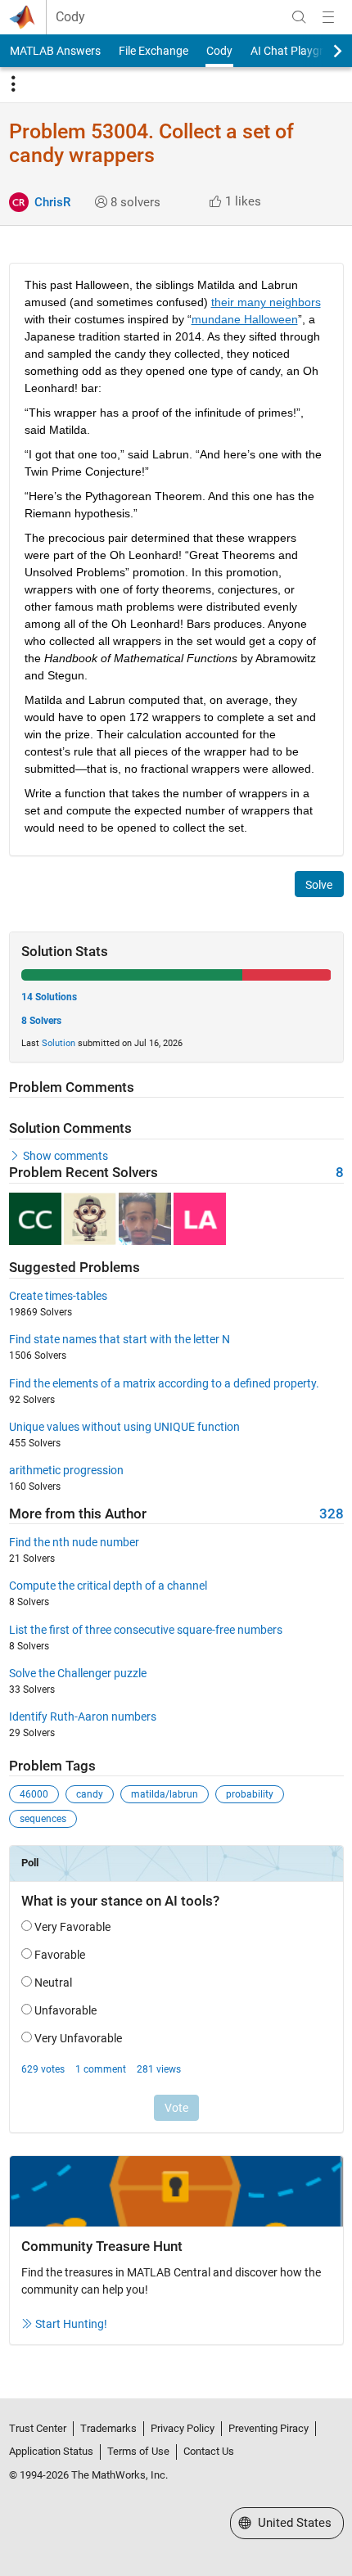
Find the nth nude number (74, 1542)
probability (250, 1794)
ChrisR (52, 202)
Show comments (65, 1156)
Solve (319, 885)
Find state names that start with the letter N (120, 1339)
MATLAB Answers (55, 51)
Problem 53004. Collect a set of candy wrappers (151, 143)
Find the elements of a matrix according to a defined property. (164, 1383)
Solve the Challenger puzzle (78, 1673)
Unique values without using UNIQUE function (124, 1427)
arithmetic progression (66, 1470)
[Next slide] (323, 51)
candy (90, 1794)
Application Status (51, 2451)
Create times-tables (58, 1296)
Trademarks (108, 2428)
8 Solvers (41, 1021)
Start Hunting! (71, 2324)
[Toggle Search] (299, 17)
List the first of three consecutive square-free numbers (146, 1630)
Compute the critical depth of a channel (108, 1586)
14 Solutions (49, 997)
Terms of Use (138, 2451)
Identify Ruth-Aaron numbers (83, 1717)
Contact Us (209, 2451)
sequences (43, 1819)
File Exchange (153, 51)
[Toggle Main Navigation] (328, 17)
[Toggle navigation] (13, 84)
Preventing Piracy (269, 2428)
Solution (59, 1043)
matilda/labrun (165, 1794)
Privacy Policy (183, 2428)
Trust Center (38, 2428)
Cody (70, 17)
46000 (34, 1794)
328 (332, 1514)
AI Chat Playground (300, 51)
